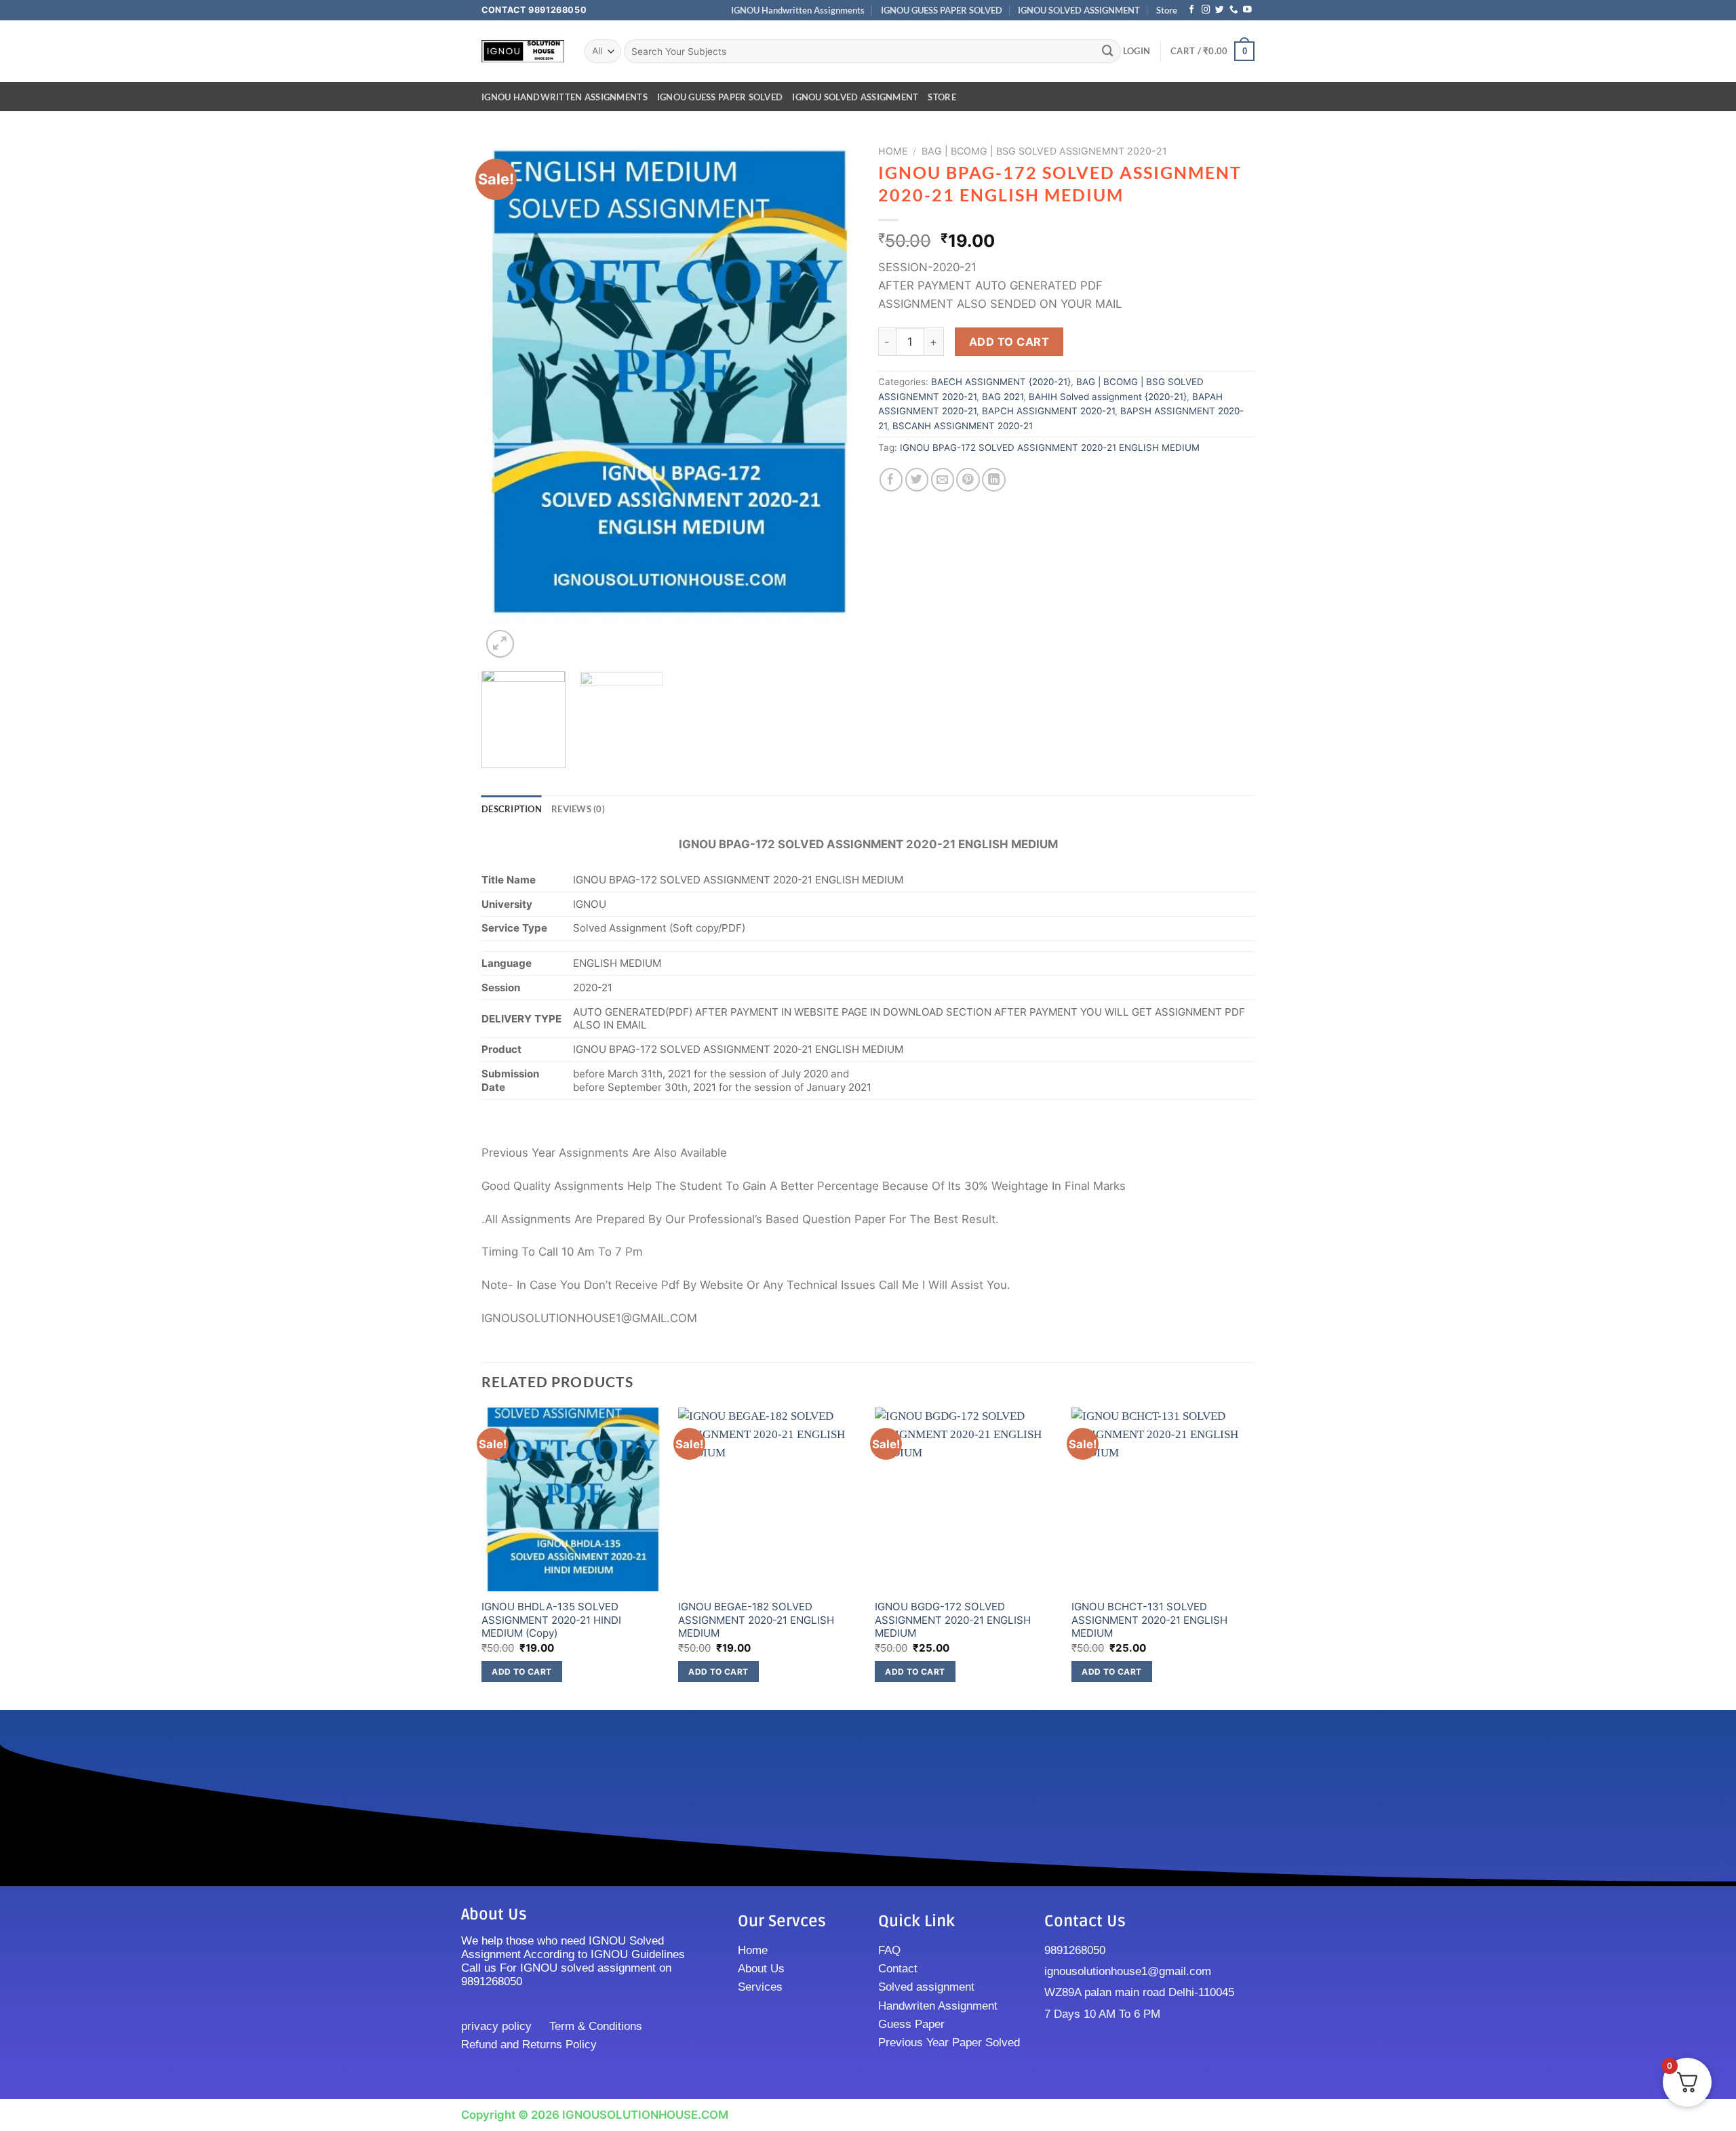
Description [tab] (512, 809)
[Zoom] (500, 644)
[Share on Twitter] (917, 480)
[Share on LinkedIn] (994, 480)
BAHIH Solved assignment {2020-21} (1108, 397)
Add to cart (1009, 342)
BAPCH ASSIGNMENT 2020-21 (1048, 411)
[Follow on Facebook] (1192, 10)
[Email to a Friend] (943, 480)
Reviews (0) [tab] (578, 809)
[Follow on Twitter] (1220, 10)
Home (893, 151)
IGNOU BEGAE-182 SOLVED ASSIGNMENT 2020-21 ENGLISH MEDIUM (756, 1620)
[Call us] (1234, 10)
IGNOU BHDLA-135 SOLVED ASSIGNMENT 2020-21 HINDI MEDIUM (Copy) (551, 1620)
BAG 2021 (1003, 397)
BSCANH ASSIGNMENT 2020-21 (963, 426)
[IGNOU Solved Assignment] (523, 51)
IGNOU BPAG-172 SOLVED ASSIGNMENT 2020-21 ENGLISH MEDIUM (1050, 447)
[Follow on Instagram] (1206, 10)
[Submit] (1108, 51)
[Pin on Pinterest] (968, 480)
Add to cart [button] (521, 1672)
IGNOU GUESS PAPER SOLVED (942, 10)
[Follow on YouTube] (1247, 10)
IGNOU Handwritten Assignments (798, 10)
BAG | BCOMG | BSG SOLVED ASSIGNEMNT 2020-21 (1044, 151)
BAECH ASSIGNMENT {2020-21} (1001, 382)
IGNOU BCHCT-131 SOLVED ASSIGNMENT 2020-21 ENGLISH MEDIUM (1149, 1620)
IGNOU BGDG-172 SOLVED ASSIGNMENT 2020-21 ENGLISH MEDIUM (953, 1620)
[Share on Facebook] (891, 480)
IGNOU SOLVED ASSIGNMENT (1079, 10)
